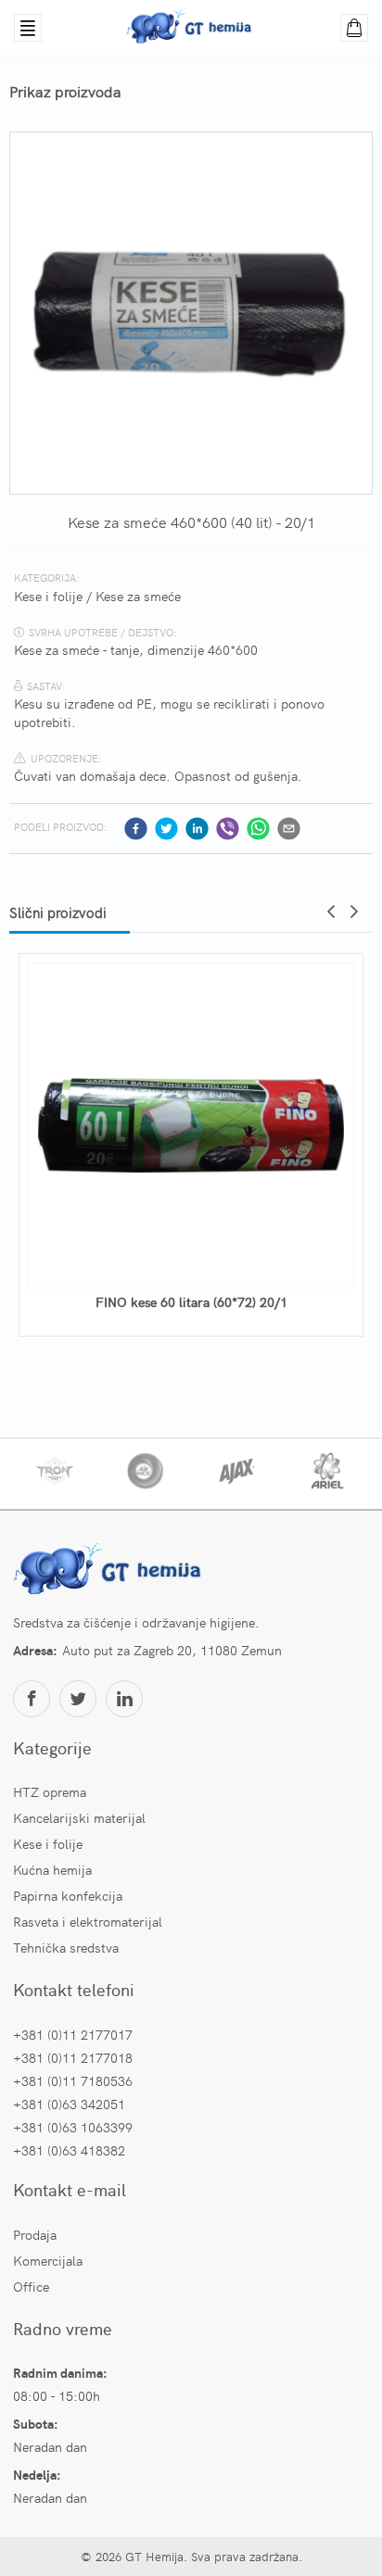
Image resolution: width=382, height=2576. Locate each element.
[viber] (228, 829)
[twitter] (166, 829)
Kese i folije (48, 596)
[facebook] (136, 829)
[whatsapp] (258, 829)
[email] (289, 829)
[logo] (110, 1571)
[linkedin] (197, 829)
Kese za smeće (138, 596)
